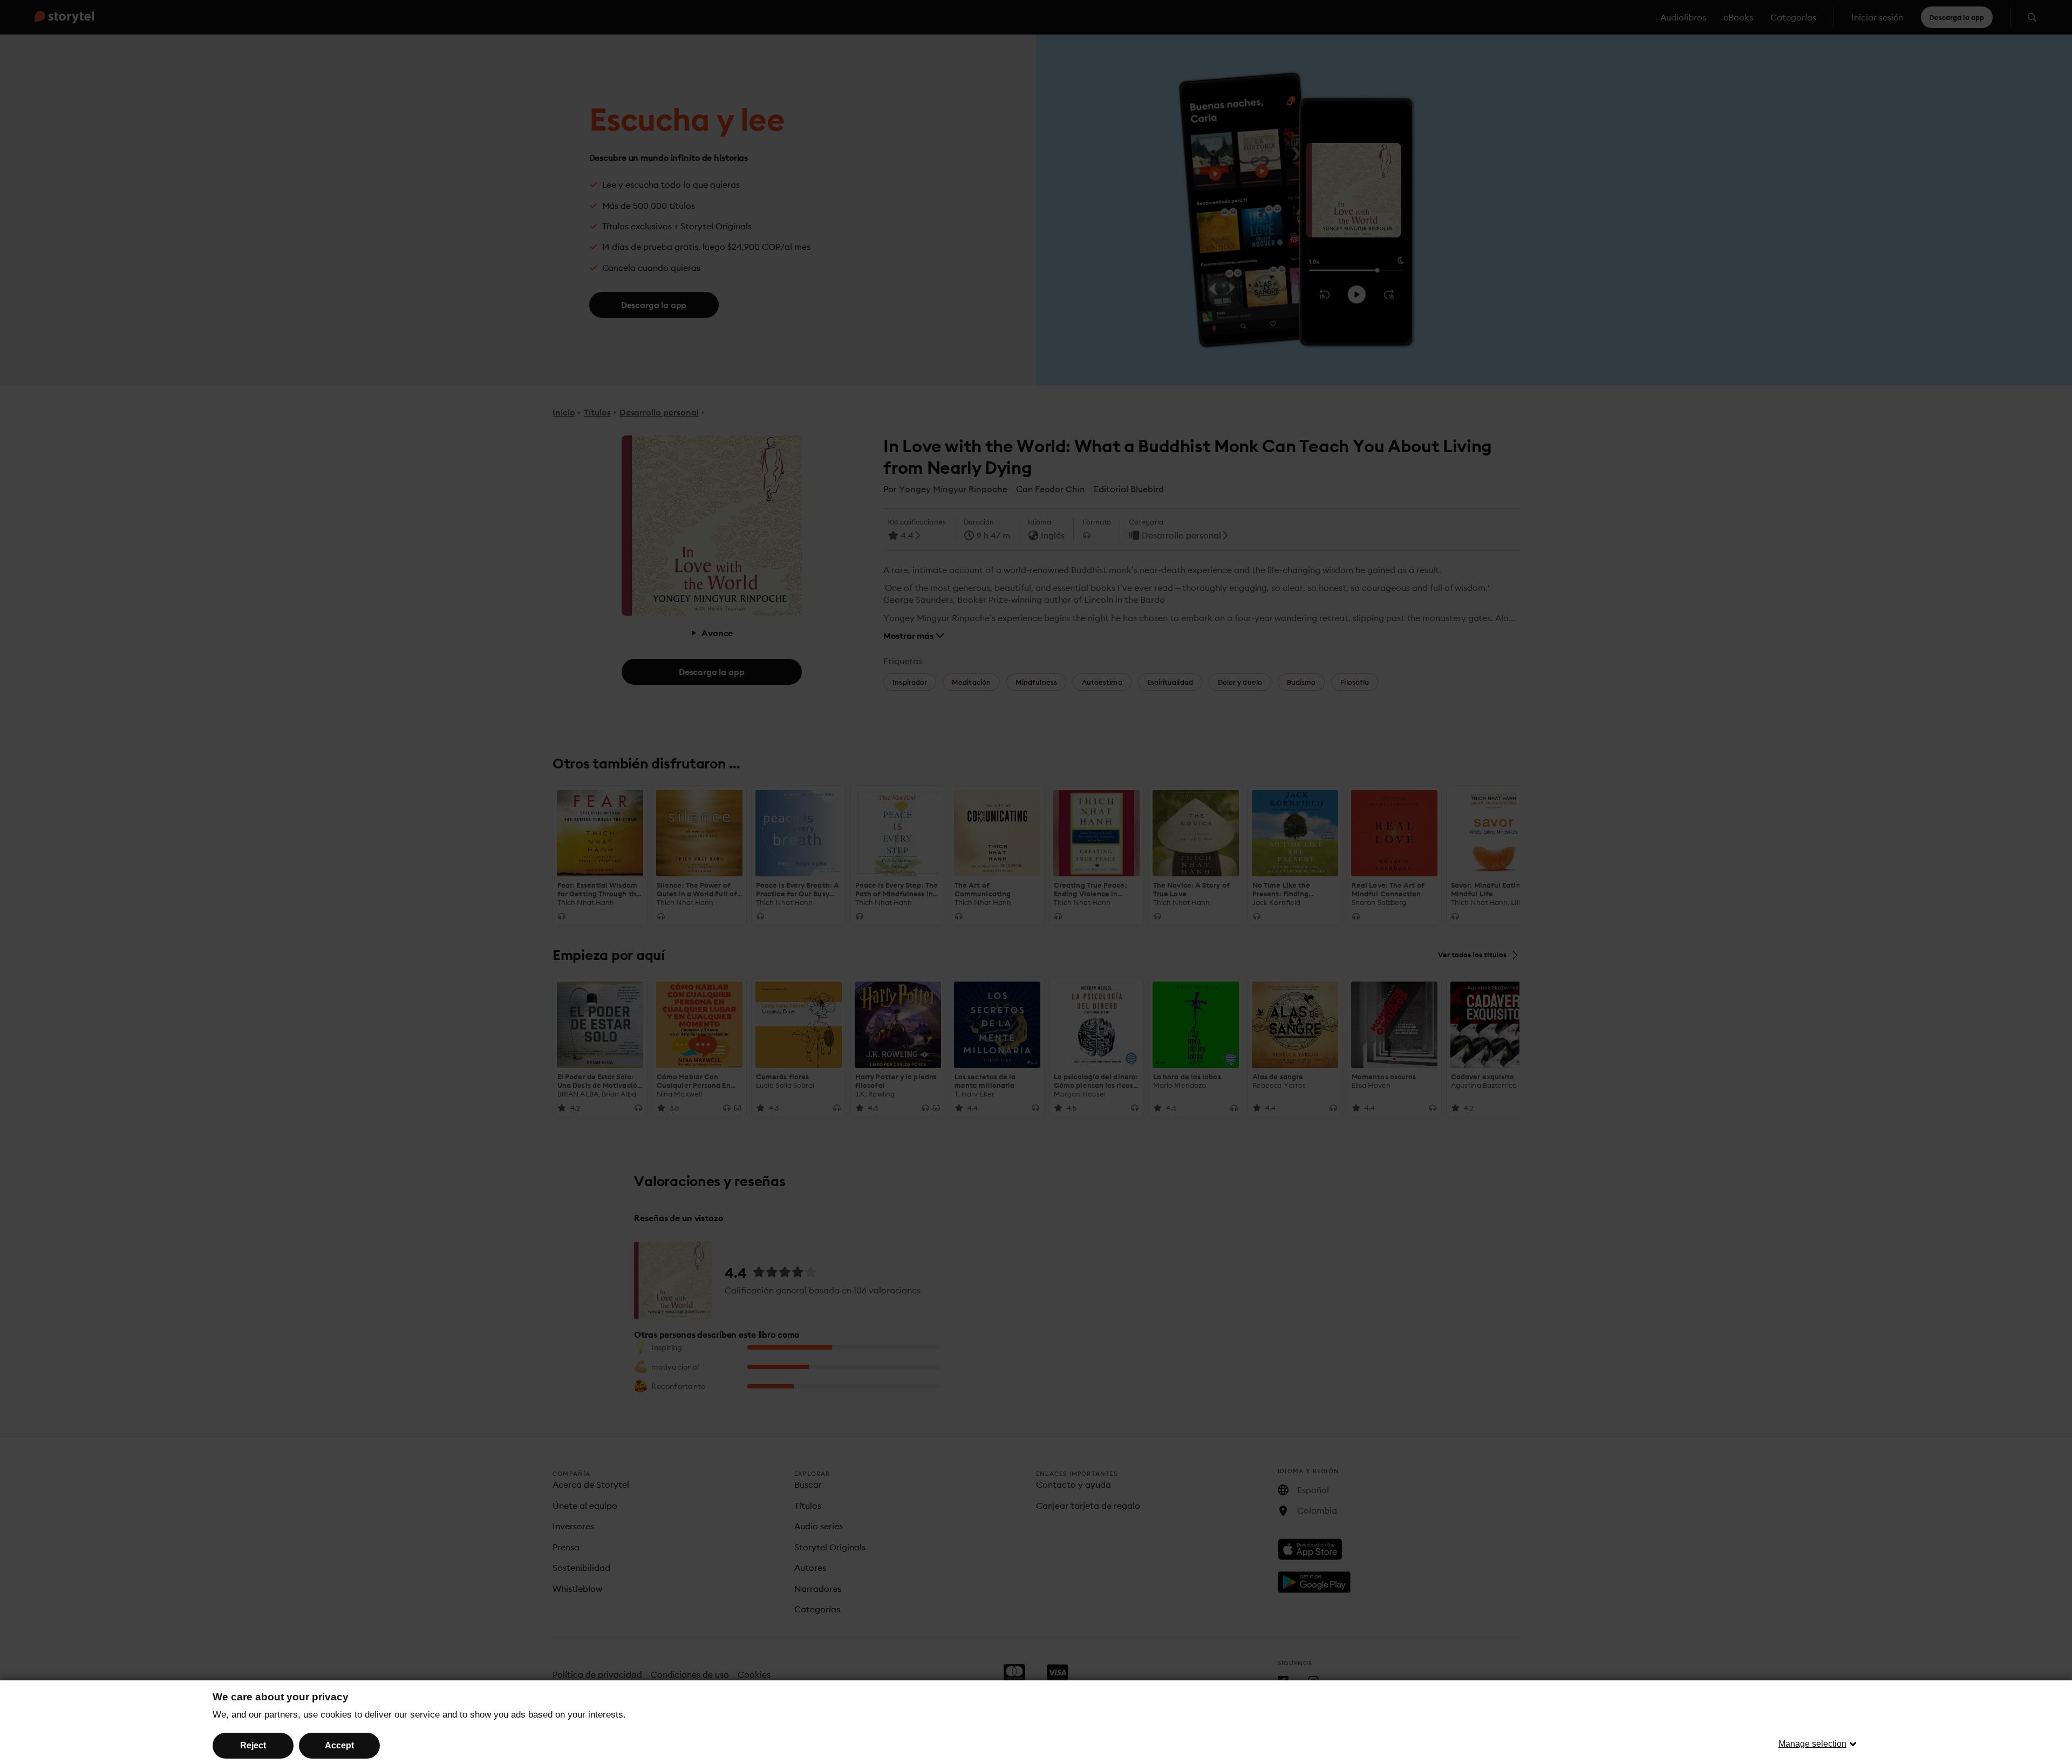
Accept (339, 1745)
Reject (253, 1745)
